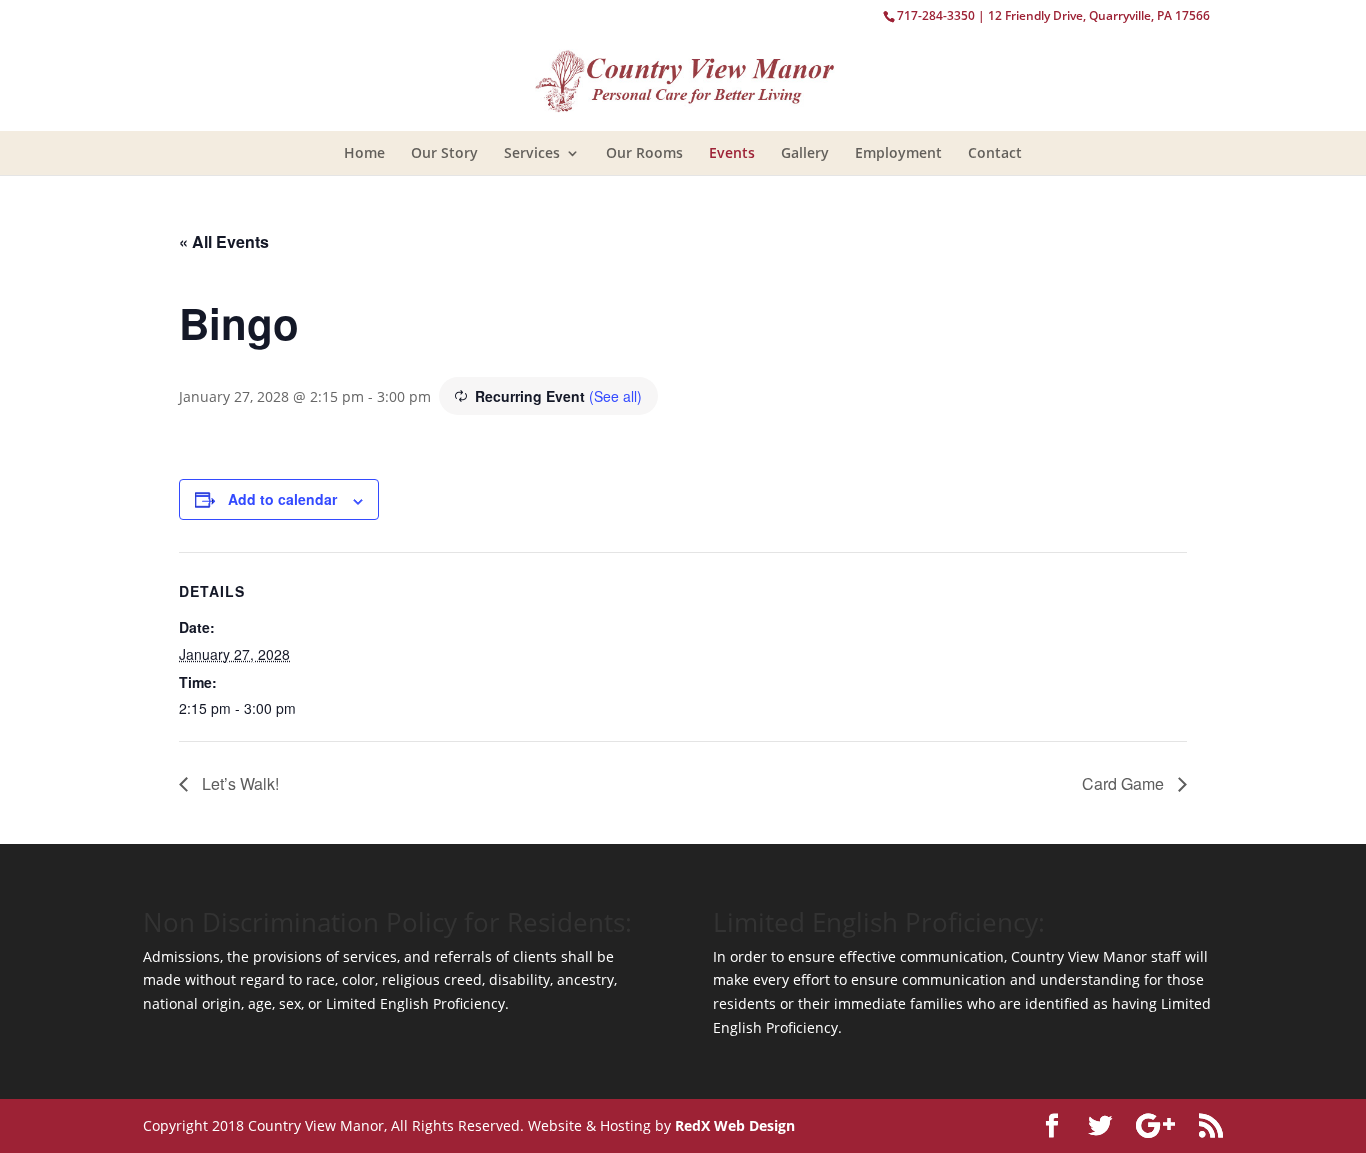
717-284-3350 (936, 15)
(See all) (615, 396)
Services (532, 152)
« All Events (224, 241)
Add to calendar (282, 499)
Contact (995, 152)
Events (732, 152)
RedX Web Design (735, 1125)
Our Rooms (644, 152)
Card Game (1125, 783)
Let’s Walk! (238, 783)
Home (364, 152)
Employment (898, 152)
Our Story (444, 152)
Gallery (805, 152)
